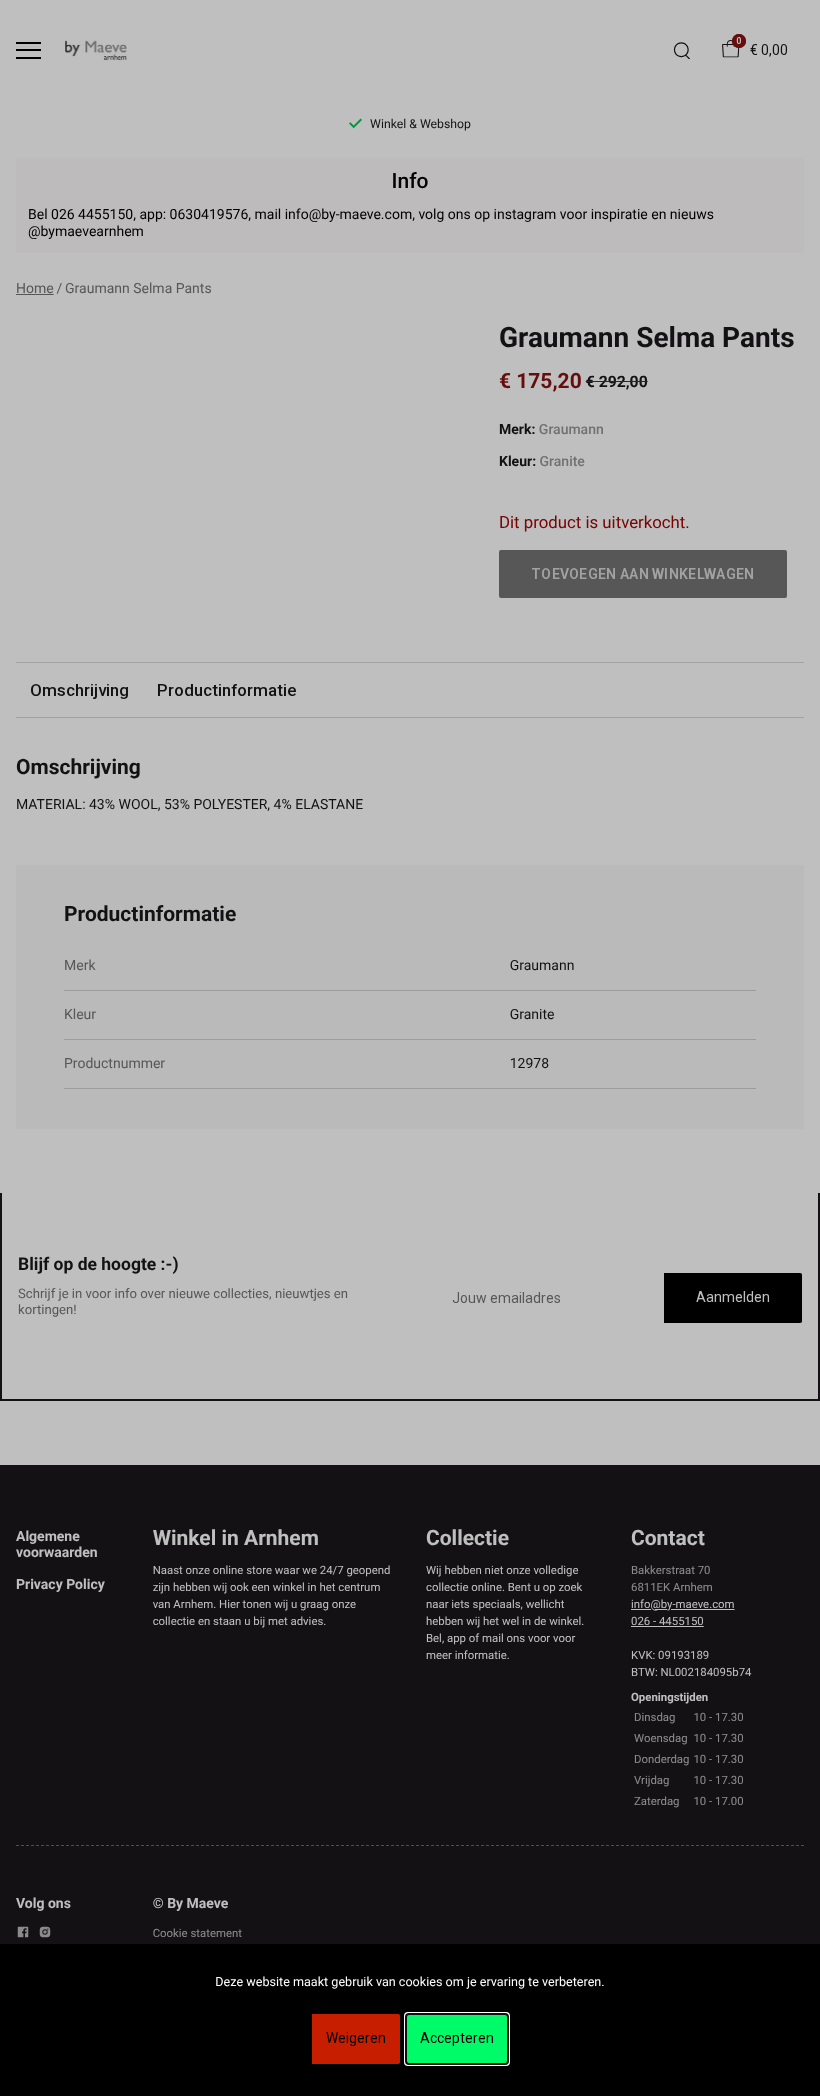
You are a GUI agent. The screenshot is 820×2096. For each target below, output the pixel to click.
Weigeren (356, 2038)
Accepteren (457, 2038)
